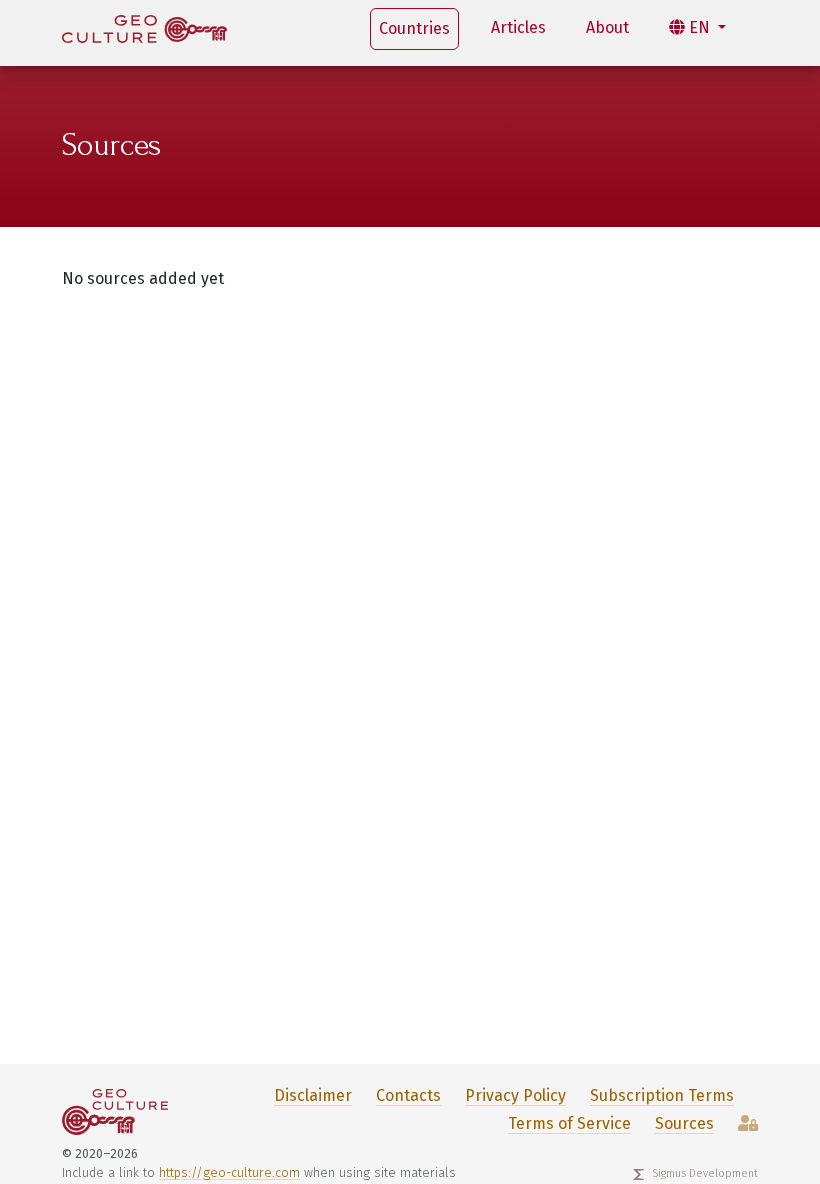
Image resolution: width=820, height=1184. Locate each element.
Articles (518, 27)
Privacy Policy (515, 1095)
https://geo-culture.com (229, 1172)
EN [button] (699, 27)
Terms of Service (569, 1123)
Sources (684, 1123)
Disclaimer (313, 1095)
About (607, 27)
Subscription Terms (662, 1095)
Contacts (408, 1095)
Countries (414, 28)
